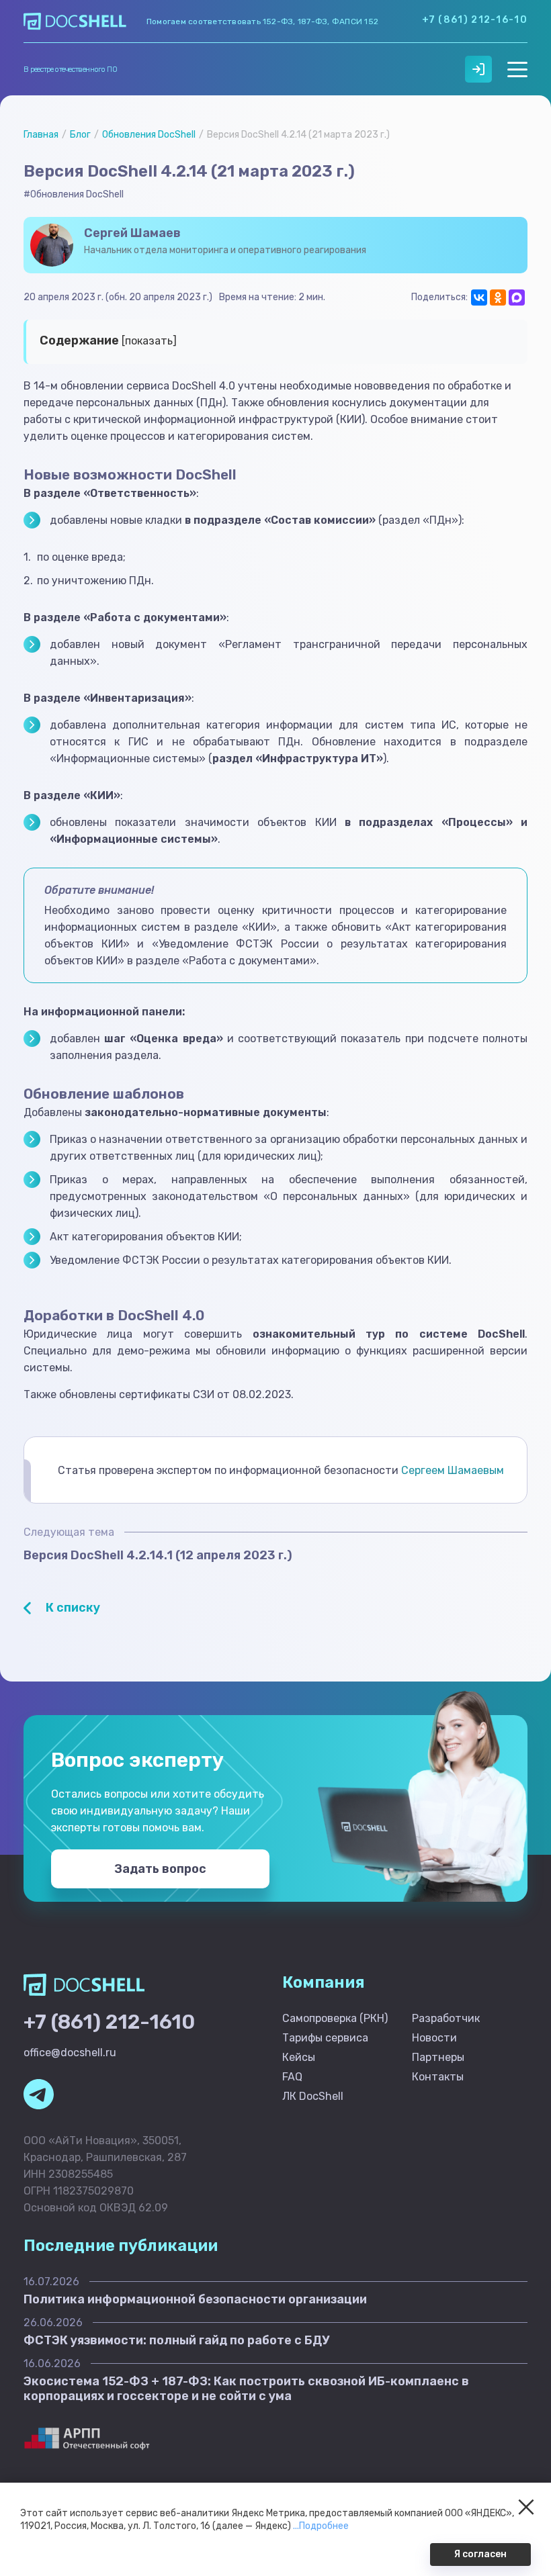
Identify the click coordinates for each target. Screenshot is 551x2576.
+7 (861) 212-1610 (109, 2022)
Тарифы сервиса (325, 2038)
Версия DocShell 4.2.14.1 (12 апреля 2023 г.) (158, 1555)
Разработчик (446, 2018)
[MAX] (517, 297)
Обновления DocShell (149, 135)
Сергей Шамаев (132, 233)
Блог (80, 135)
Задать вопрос (160, 1869)
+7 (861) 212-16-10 (475, 20)
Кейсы (299, 2057)
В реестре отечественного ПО (70, 70)
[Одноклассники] (498, 297)
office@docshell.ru (70, 2053)
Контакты (438, 2077)
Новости (434, 2038)
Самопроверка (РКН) (335, 2018)
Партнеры (438, 2057)
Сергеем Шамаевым (453, 1470)
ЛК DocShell (313, 2096)
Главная (41, 135)
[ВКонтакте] (479, 297)
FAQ (292, 2077)
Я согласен (480, 2554)
